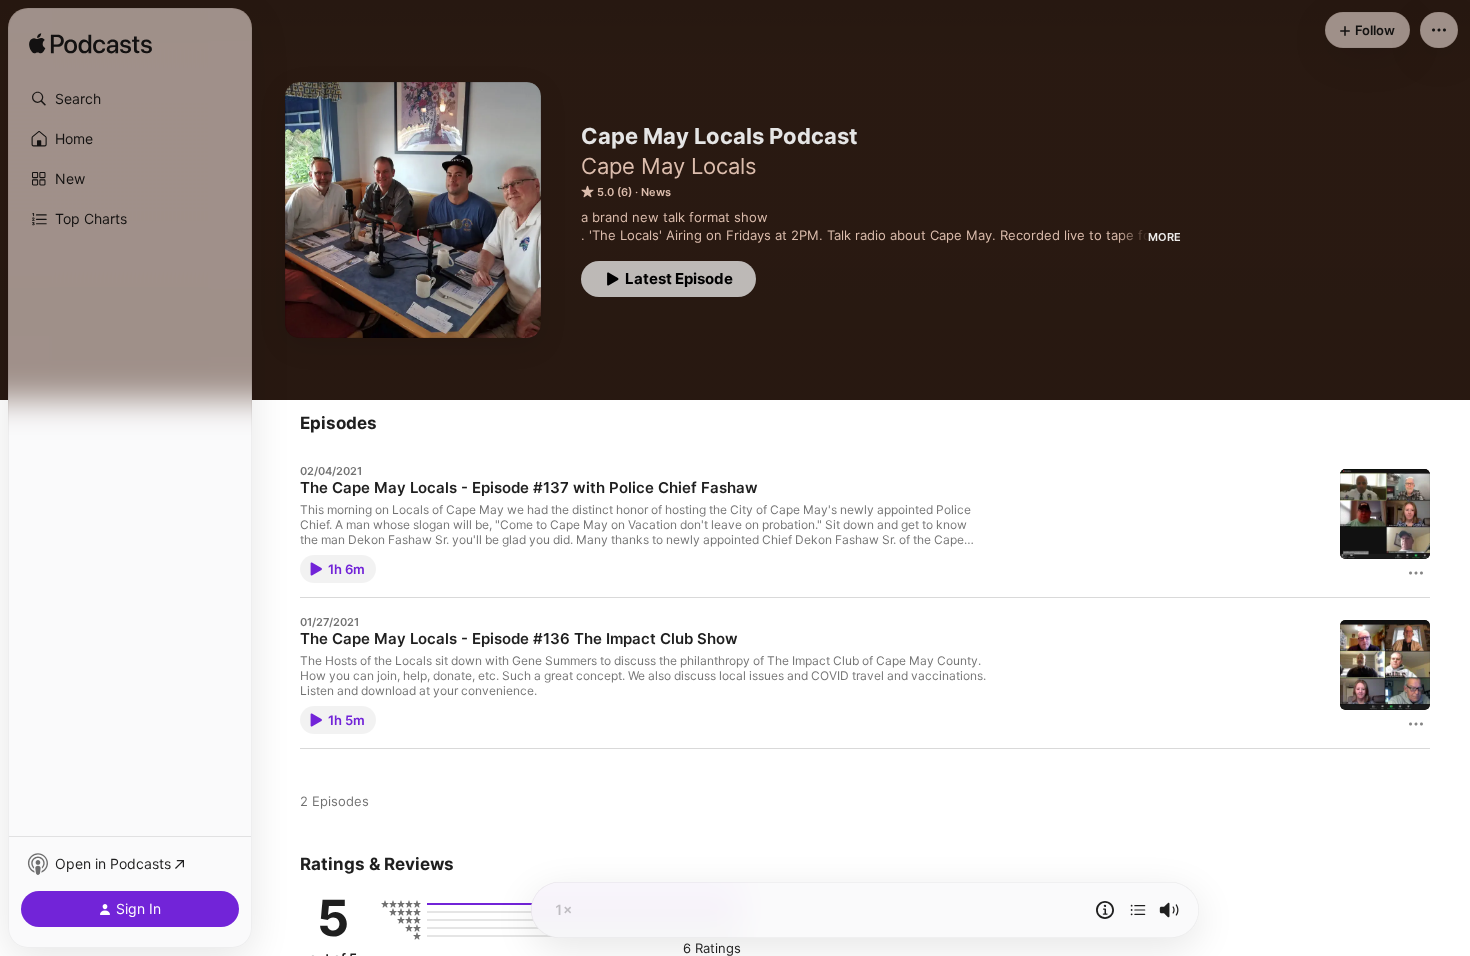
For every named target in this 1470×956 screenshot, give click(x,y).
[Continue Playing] (1138, 910)
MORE (1164, 237)
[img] (90, 45)
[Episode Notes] (1105, 910)
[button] (130, 99)
